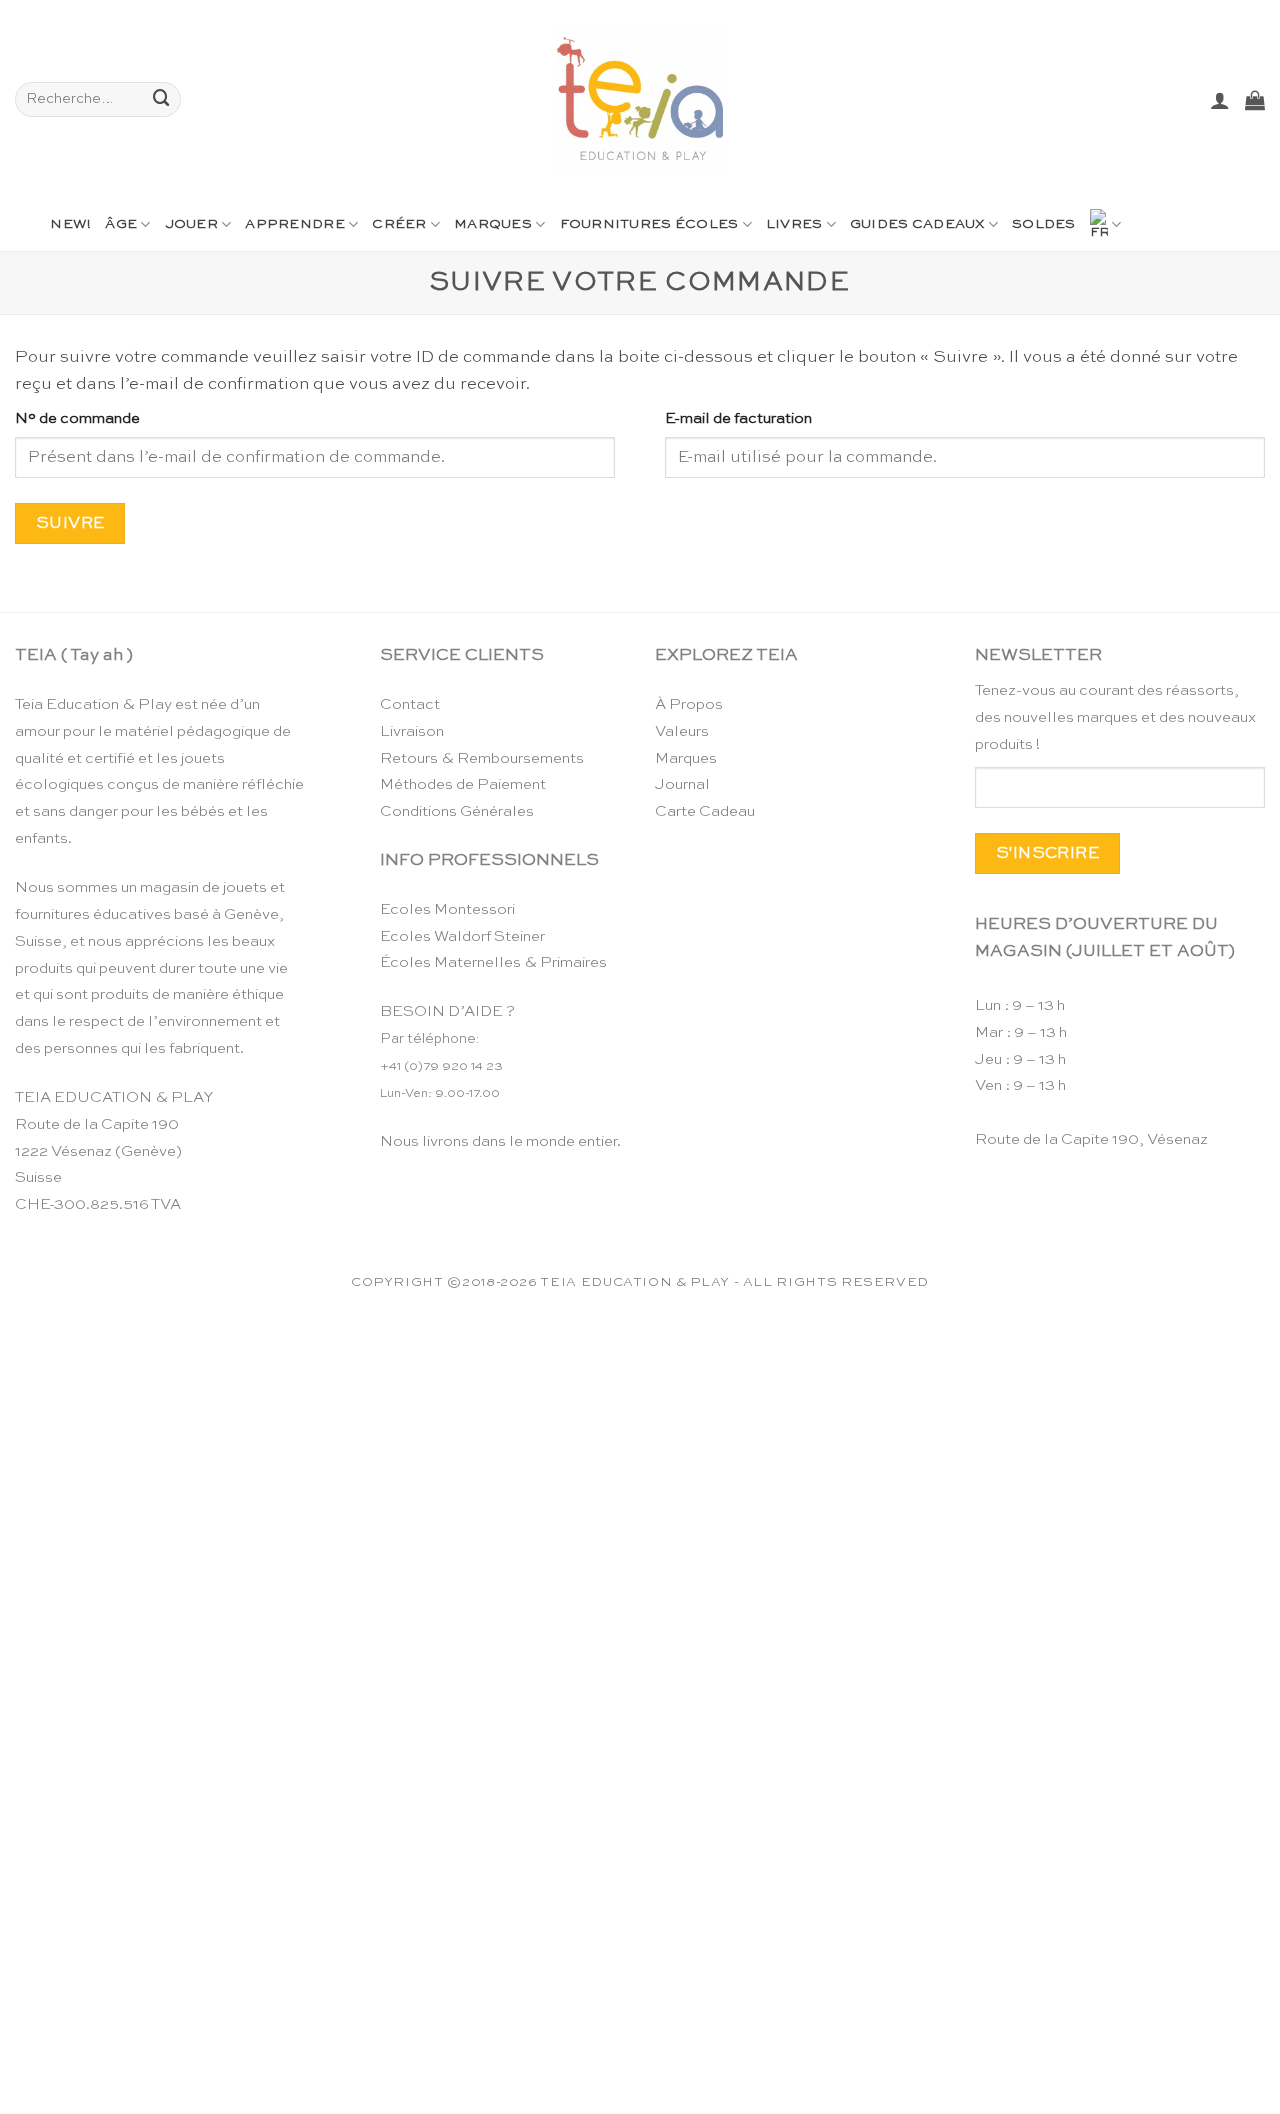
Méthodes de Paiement (463, 784)
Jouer (191, 224)
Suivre (70, 523)
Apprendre (294, 224)
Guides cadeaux (917, 224)
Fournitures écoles (649, 224)
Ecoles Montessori (447, 909)
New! (70, 224)
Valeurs (682, 731)
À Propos (689, 704)
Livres (794, 224)
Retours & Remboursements (482, 758)
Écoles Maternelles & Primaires (493, 962)
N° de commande (77, 418)
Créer (399, 224)
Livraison (412, 731)
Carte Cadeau (705, 811)
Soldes (1044, 224)
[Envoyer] (162, 99)
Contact (410, 704)
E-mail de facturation (738, 418)
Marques (493, 224)
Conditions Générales (457, 811)
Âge (121, 224)
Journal (682, 784)
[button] (1220, 100)
